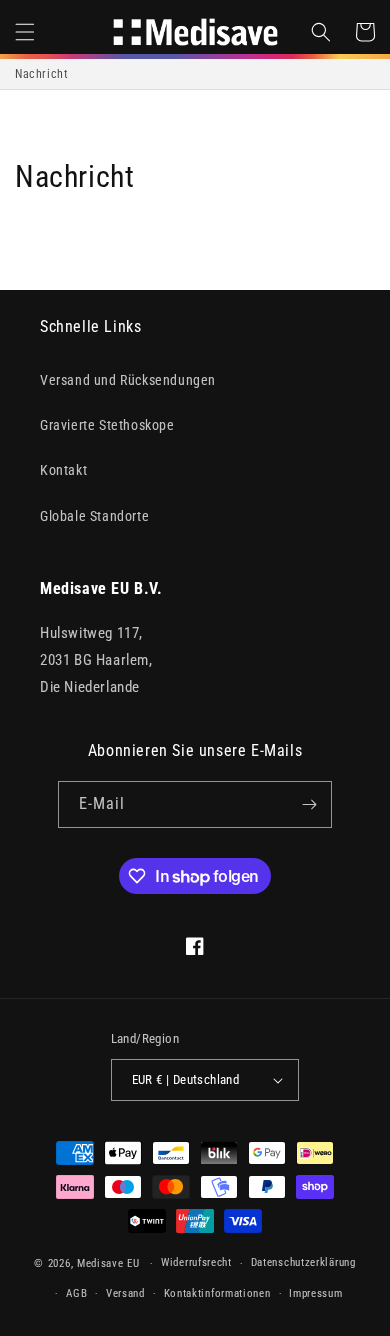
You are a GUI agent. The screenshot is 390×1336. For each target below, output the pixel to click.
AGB (76, 1293)
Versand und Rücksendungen (128, 380)
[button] (25, 32)
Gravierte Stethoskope (107, 425)
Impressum (315, 1293)
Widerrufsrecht (196, 1262)
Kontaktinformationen (217, 1293)
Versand (125, 1293)
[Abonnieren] (309, 804)
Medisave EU (108, 1263)
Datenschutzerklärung (303, 1262)
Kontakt (63, 470)
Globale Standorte (94, 516)
